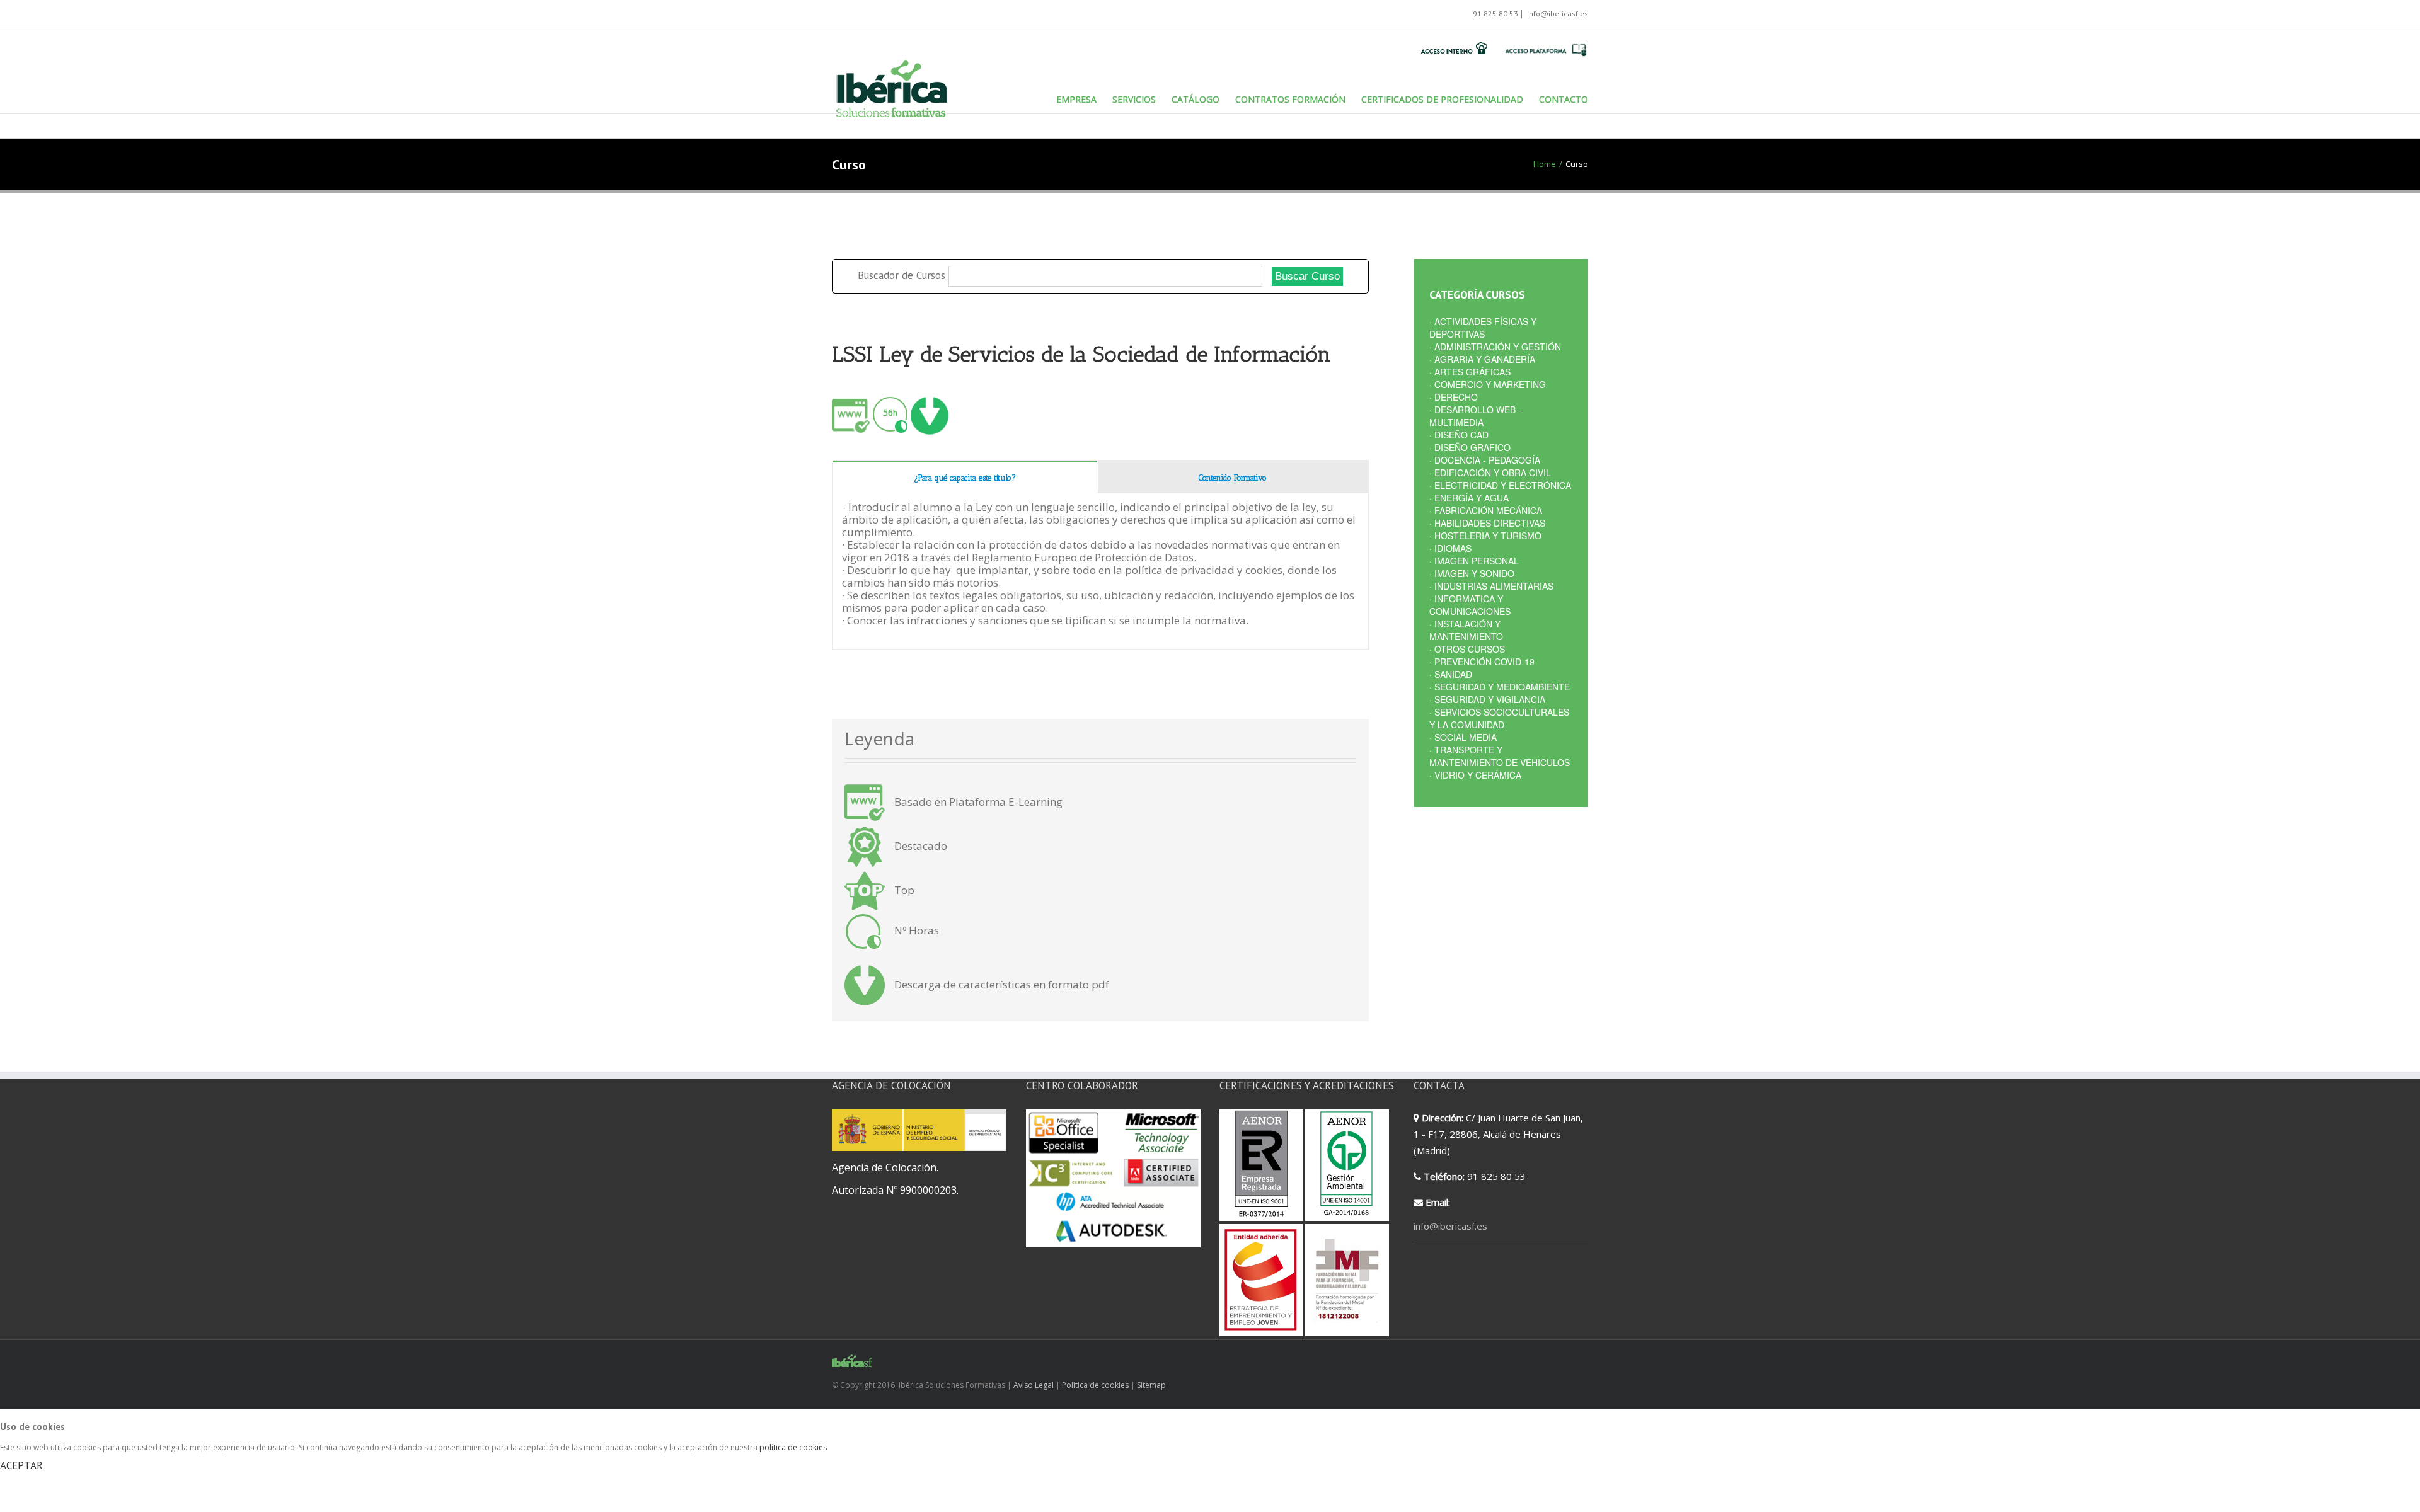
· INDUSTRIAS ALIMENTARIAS (1491, 586)
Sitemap (1151, 1385)
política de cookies (793, 1447)
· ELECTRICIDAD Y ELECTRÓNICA (1500, 485)
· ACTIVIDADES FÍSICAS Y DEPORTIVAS (1483, 328)
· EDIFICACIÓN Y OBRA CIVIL (1490, 472)
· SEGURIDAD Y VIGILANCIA (1487, 699)
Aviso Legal (1034, 1385)
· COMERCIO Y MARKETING (1488, 384)
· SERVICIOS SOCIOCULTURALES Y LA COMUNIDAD (1499, 718)
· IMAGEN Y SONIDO (1472, 573)
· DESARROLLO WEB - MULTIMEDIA (1475, 416)
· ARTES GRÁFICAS (1470, 372)
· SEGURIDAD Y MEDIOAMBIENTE (1500, 687)
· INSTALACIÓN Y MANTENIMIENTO (1466, 630)
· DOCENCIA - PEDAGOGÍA (1485, 460)
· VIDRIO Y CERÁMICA (1475, 775)
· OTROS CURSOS (1467, 649)
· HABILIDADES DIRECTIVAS (1487, 523)
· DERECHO (1454, 397)
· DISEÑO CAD (1459, 435)
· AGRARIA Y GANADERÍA (1482, 359)
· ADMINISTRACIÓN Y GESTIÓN (1495, 346)
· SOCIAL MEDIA (1463, 737)
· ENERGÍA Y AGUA (1469, 498)
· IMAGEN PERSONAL (1474, 561)
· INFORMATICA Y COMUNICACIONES (1470, 605)
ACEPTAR (21, 1465)
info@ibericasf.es (1557, 14)
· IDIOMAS (1450, 548)
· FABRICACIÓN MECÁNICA (1486, 510)
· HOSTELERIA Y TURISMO (1485, 535)
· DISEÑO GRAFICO (1470, 447)
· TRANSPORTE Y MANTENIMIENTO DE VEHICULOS (1500, 756)
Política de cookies (1095, 1385)
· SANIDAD (1451, 674)
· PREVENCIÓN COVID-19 (1482, 661)
